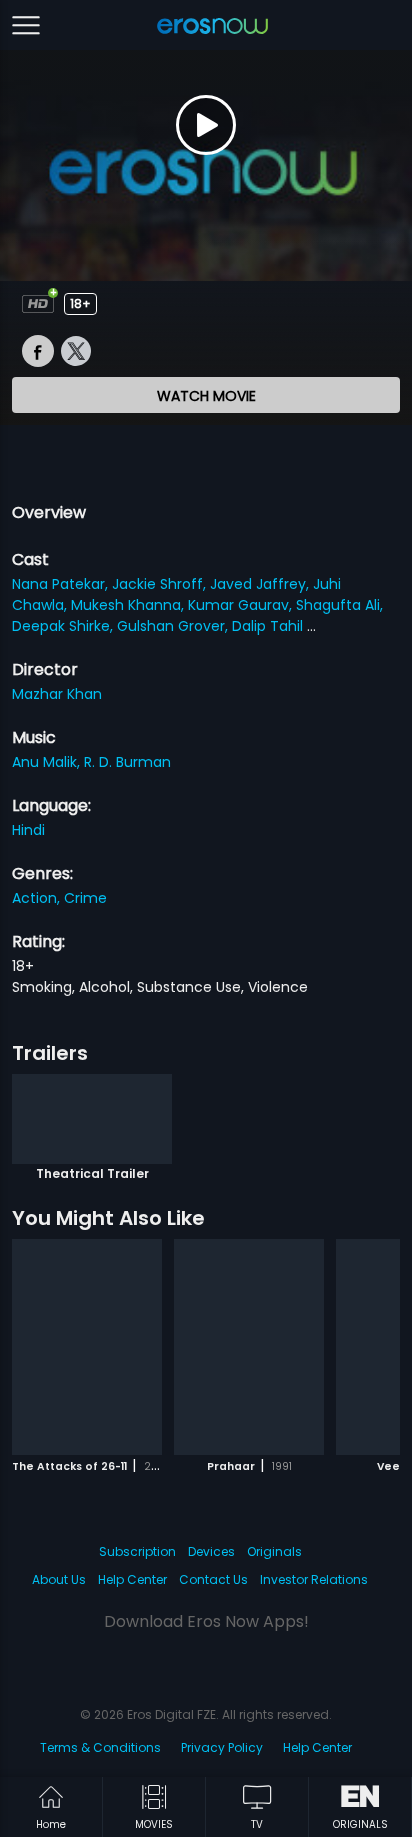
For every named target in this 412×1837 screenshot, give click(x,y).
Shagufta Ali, (339, 605)
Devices (211, 1551)
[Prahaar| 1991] (249, 1347)
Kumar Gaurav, (242, 605)
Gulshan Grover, (174, 626)
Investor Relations (314, 1579)
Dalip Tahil (269, 626)
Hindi (28, 830)
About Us (59, 1579)
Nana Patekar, (62, 584)
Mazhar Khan (57, 694)
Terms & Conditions (100, 1747)
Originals (274, 1551)
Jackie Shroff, (161, 584)
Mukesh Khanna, (129, 605)
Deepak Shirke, (64, 626)
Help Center (132, 1579)
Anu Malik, (48, 762)
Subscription (137, 1551)
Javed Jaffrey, (261, 584)
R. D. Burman (127, 762)
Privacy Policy (222, 1747)
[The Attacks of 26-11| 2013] (87, 1347)
